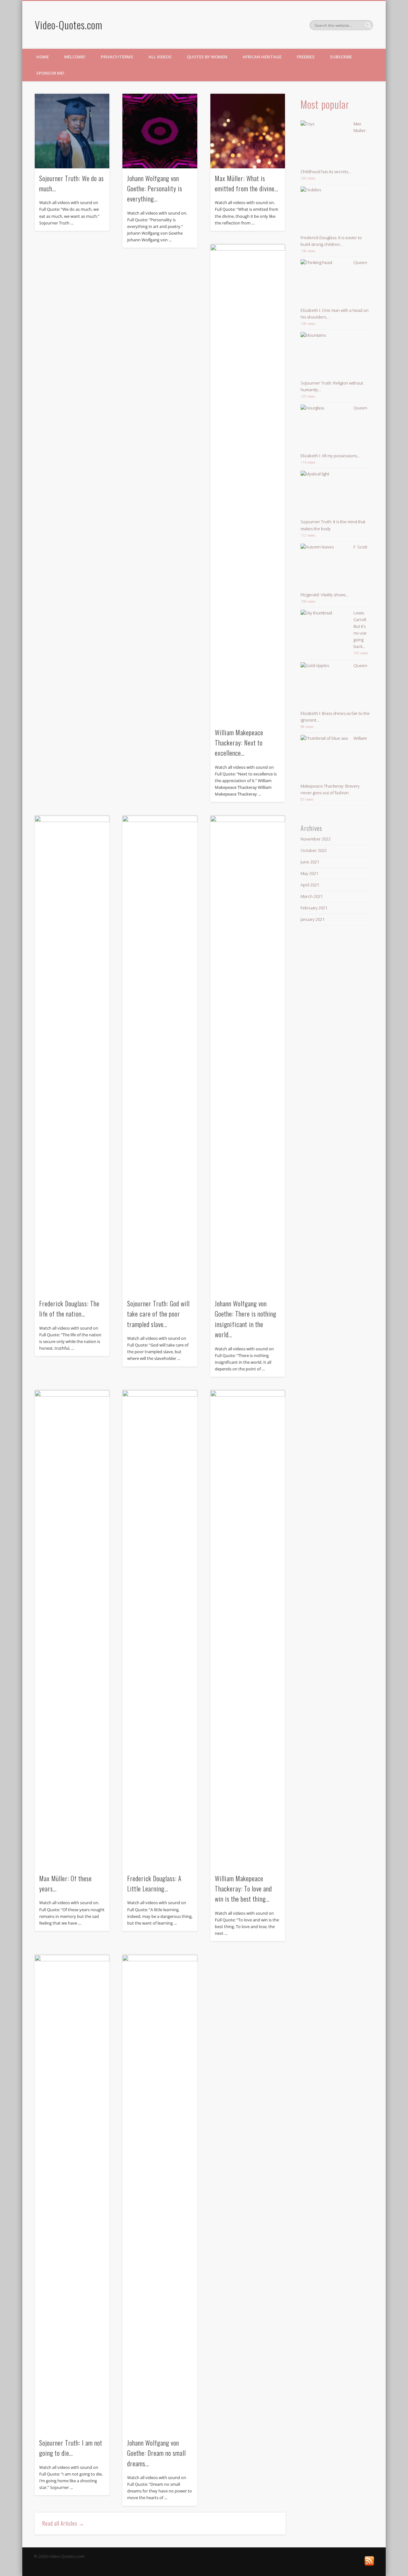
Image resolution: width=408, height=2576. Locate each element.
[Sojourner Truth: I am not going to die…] (72, 2194)
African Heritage (262, 57)
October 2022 (314, 850)
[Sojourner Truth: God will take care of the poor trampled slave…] (160, 1055)
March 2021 (312, 896)
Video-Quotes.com (69, 25)
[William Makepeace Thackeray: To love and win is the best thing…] (248, 1629)
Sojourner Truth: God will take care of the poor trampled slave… (158, 1314)
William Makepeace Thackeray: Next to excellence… (239, 743)
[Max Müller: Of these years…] (72, 1629)
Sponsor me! (50, 73)
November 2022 (316, 839)
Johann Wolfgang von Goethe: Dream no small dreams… (157, 2453)
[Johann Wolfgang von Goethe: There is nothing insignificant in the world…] (248, 1055)
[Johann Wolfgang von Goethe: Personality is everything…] (160, 131)
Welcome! (75, 57)
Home (43, 57)
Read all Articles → (63, 2523)
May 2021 (309, 873)
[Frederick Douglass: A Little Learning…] (160, 1629)
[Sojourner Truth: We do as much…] (72, 131)
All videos (160, 57)
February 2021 (314, 908)
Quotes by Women (207, 57)
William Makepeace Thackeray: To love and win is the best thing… (243, 1889)
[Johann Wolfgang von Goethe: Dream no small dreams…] (160, 2194)
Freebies (306, 57)
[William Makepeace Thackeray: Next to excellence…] (248, 483)
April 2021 (310, 885)
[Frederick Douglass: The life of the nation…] (72, 1055)
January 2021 (313, 919)
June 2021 (310, 862)
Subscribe (341, 57)
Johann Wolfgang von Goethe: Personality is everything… (155, 189)
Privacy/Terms (117, 57)
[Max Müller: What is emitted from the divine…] (248, 131)
